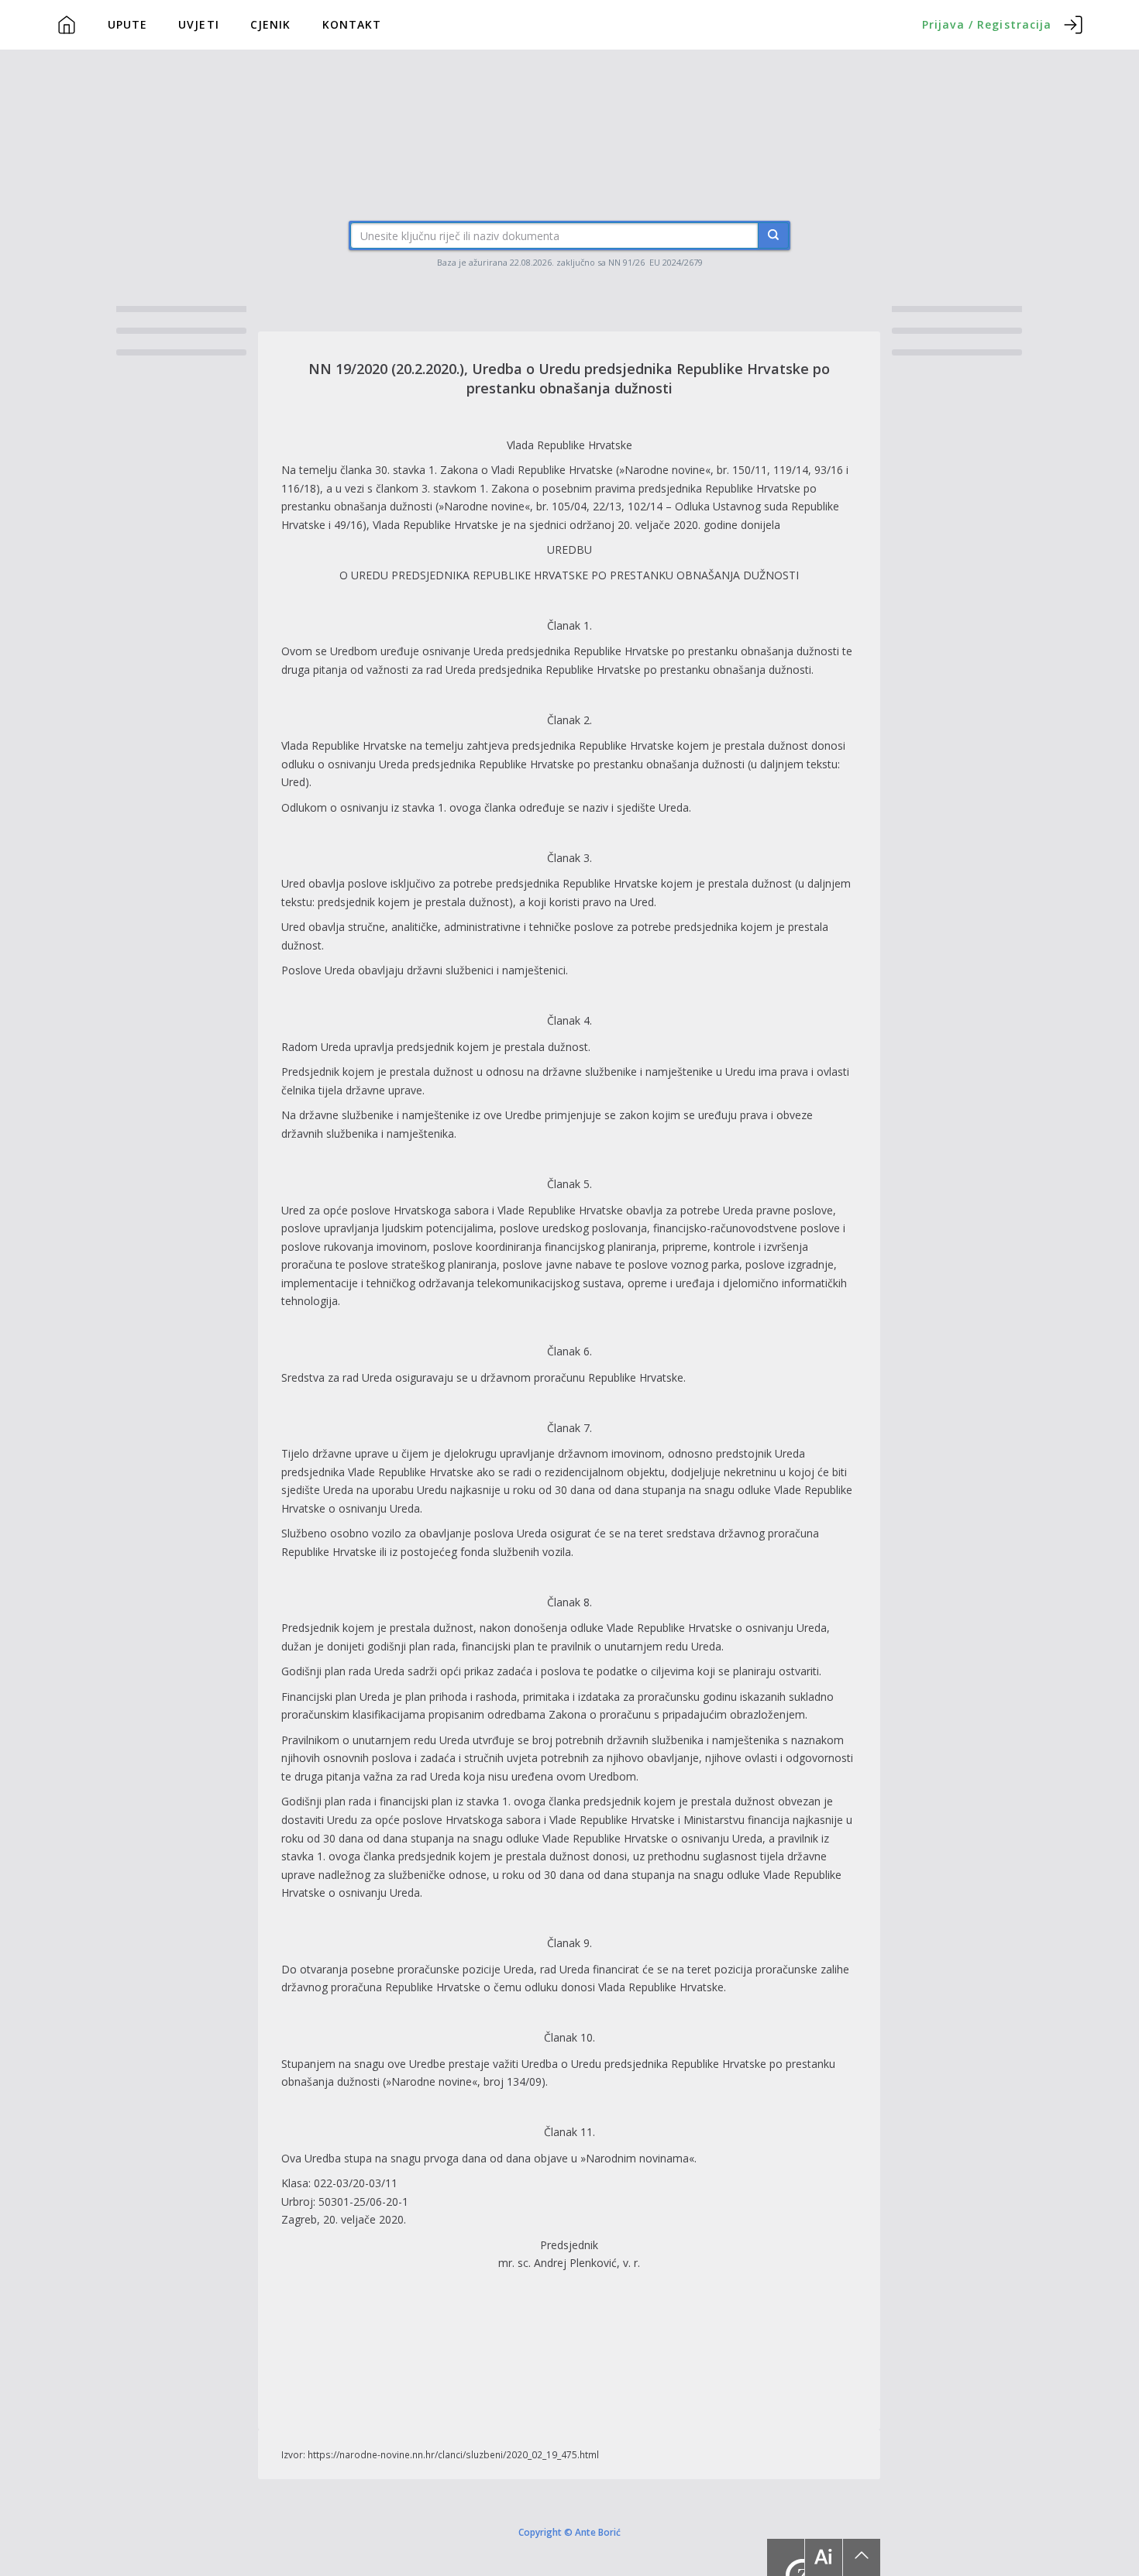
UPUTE (128, 24)
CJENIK (271, 24)
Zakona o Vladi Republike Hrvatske (526, 470)
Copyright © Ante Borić (569, 2531)
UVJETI (199, 24)
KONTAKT (352, 24)
